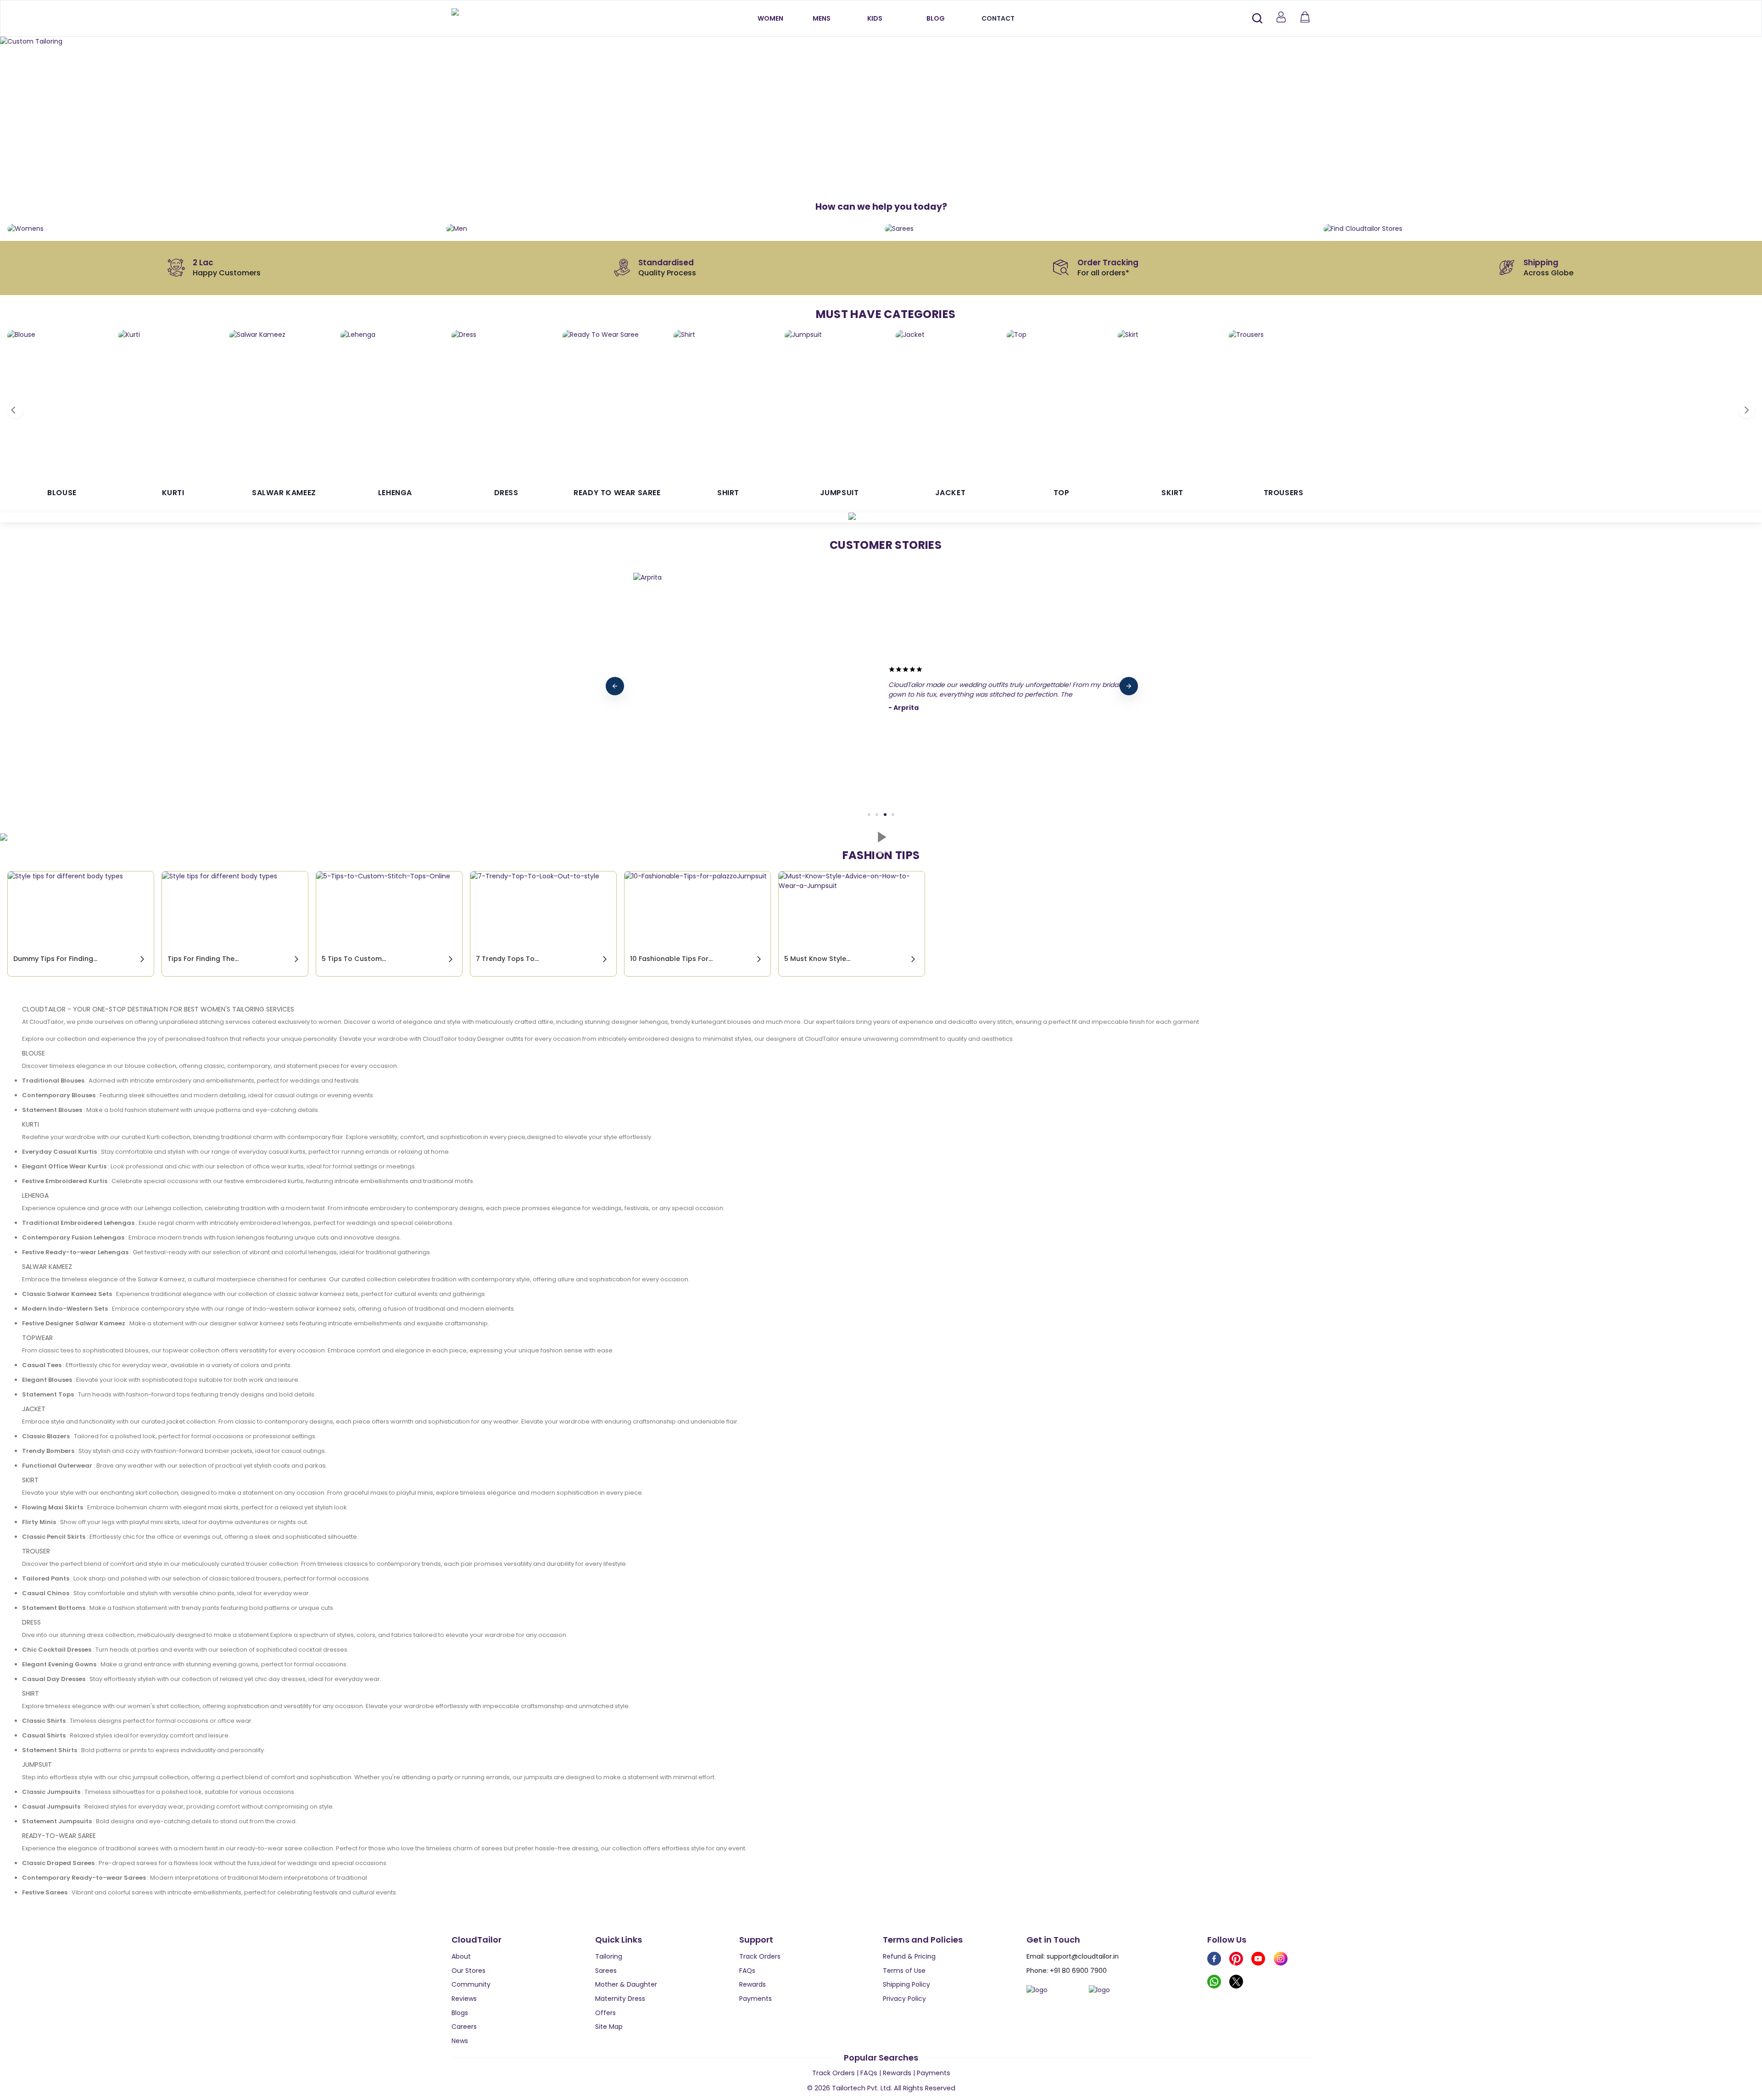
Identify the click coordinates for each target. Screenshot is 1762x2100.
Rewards (753, 1984)
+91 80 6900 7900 (1078, 1971)
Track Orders (760, 1956)
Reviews (464, 1999)
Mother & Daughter (626, 1984)
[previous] (615, 686)
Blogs (460, 2013)
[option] (881, 42)
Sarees (606, 1971)
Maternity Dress (620, 1999)
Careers (464, 2027)
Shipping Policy (906, 1984)
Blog (936, 18)
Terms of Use (904, 1971)
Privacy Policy (904, 1999)
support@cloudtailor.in (1083, 1956)
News (460, 2041)
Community (471, 1984)
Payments (756, 1999)
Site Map (609, 2027)
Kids (875, 18)
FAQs (747, 1971)
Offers (605, 2013)
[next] (1129, 686)
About (461, 1956)
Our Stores (468, 1971)
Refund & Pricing (909, 1956)
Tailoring (609, 1956)
